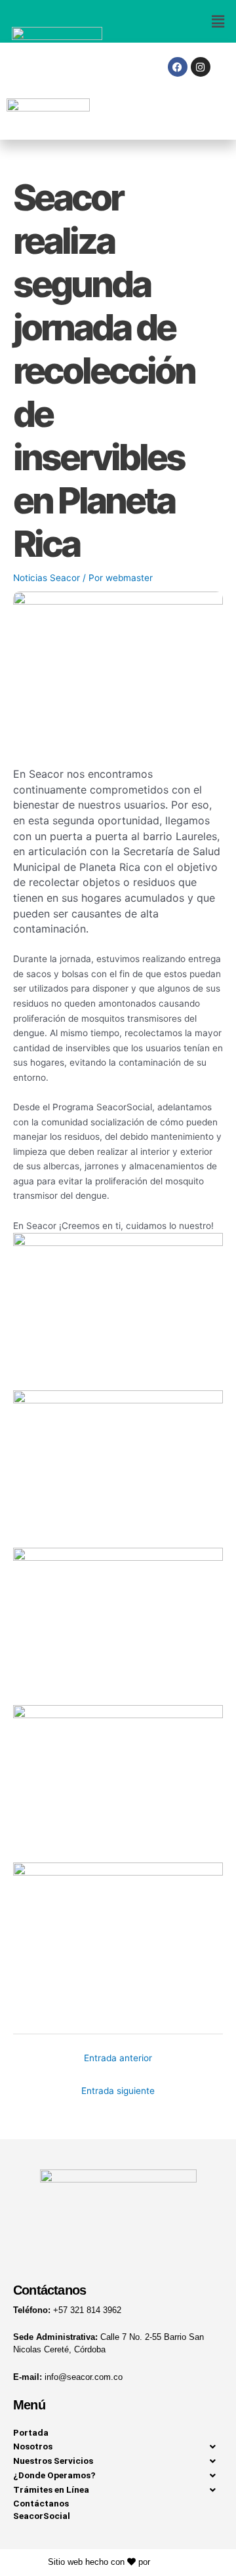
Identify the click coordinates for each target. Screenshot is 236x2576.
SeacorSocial (42, 2516)
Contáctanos (41, 2503)
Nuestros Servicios (53, 2461)
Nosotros (33, 2446)
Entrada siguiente (118, 2091)
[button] (177, 21)
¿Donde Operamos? (54, 2475)
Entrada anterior (118, 2058)
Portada (31, 2432)
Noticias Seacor (47, 578)
